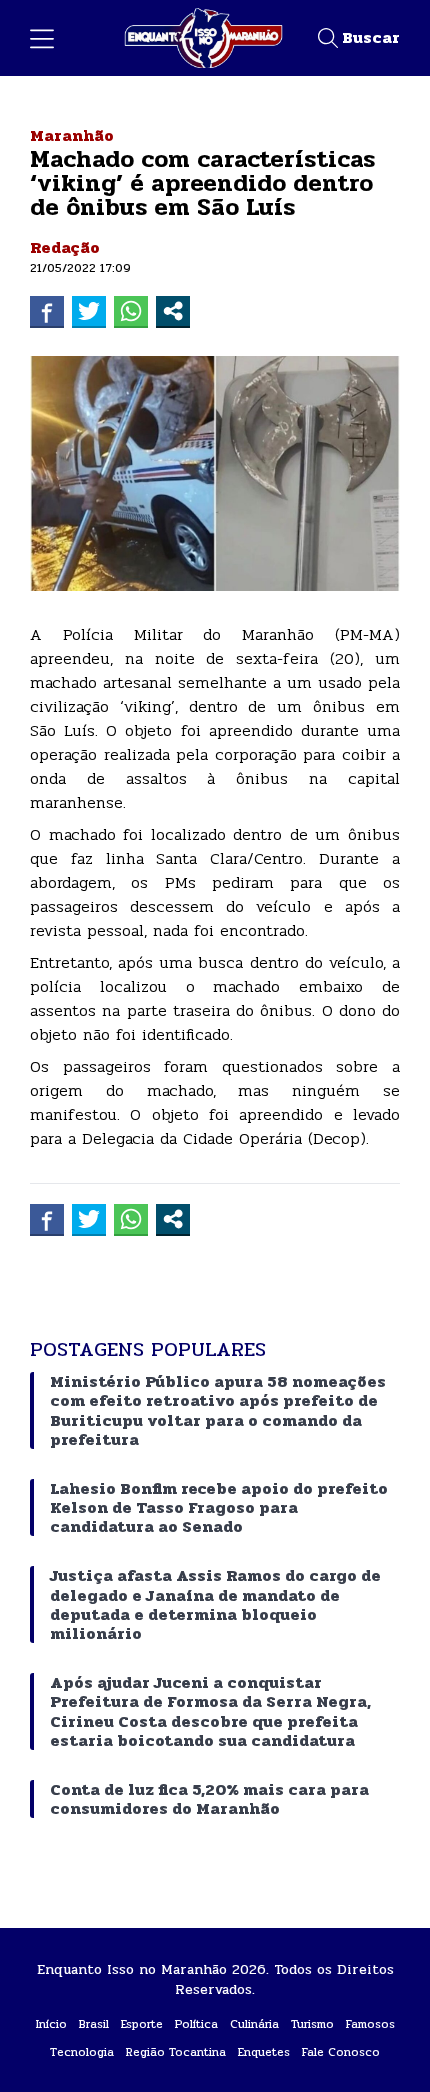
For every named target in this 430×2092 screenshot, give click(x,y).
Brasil (94, 2024)
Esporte (142, 2024)
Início (51, 2024)
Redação (65, 247)
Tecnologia (82, 2052)
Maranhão (72, 135)
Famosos (370, 2024)
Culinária (254, 2024)
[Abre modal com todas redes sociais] (173, 311)
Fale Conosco (341, 2052)
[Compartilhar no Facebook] (47, 311)
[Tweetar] (89, 311)
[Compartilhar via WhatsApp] (131, 311)
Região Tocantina (176, 2052)
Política (196, 2024)
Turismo (312, 2024)
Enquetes (264, 2052)
